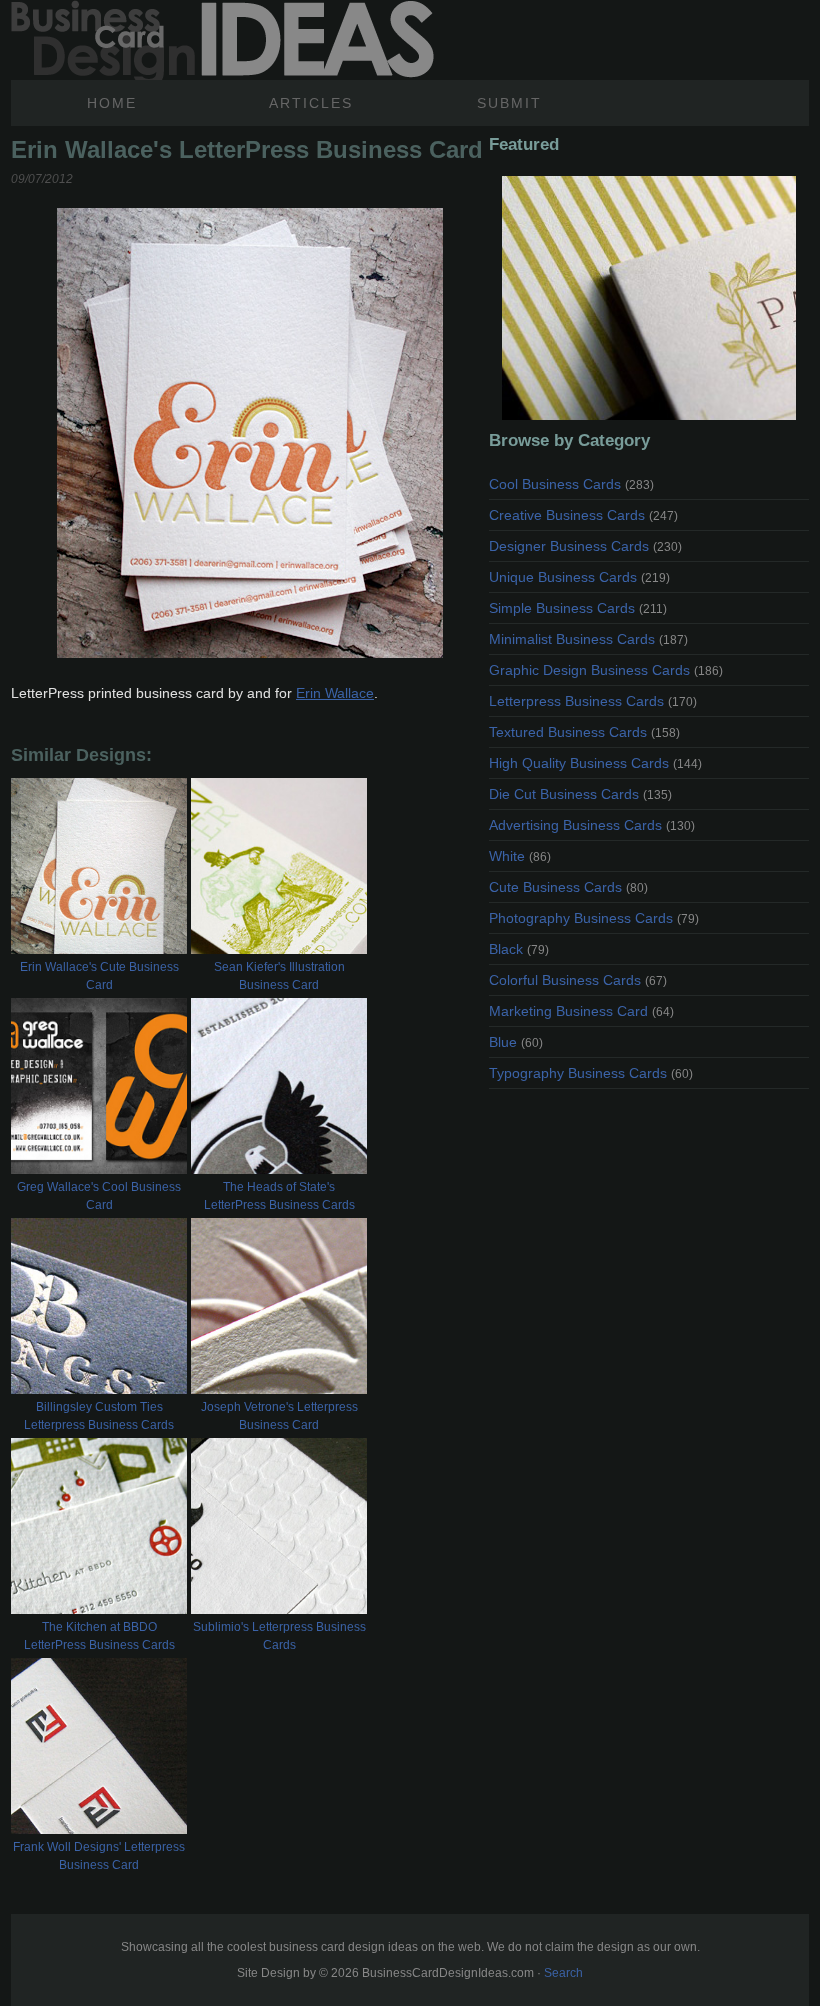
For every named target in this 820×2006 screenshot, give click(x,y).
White (520, 856)
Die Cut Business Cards (580, 794)
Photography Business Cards (594, 918)
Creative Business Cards (583, 515)
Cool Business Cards (571, 484)
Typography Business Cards (591, 1073)
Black (519, 949)
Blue (516, 1042)
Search (563, 1973)
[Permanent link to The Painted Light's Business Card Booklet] (649, 298)
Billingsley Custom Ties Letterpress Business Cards (99, 1416)
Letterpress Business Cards (593, 701)
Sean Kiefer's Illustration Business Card (279, 976)
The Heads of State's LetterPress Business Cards (279, 1196)
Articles (311, 103)
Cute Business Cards (568, 887)
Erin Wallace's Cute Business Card (99, 976)
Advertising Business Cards (592, 825)
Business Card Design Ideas (222, 40)
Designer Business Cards (585, 546)
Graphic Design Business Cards (606, 670)
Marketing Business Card (581, 1011)
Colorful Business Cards (578, 980)
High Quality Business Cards (595, 763)
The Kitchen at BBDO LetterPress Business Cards (99, 1636)
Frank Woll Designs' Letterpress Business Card (99, 1856)
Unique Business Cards (579, 577)
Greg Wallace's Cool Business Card (99, 1196)
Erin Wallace (335, 693)
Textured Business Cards (584, 732)
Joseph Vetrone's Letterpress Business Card (279, 1416)
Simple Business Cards (578, 608)
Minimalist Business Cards (588, 639)
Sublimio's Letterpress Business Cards (279, 1636)
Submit (509, 103)
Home (112, 103)
